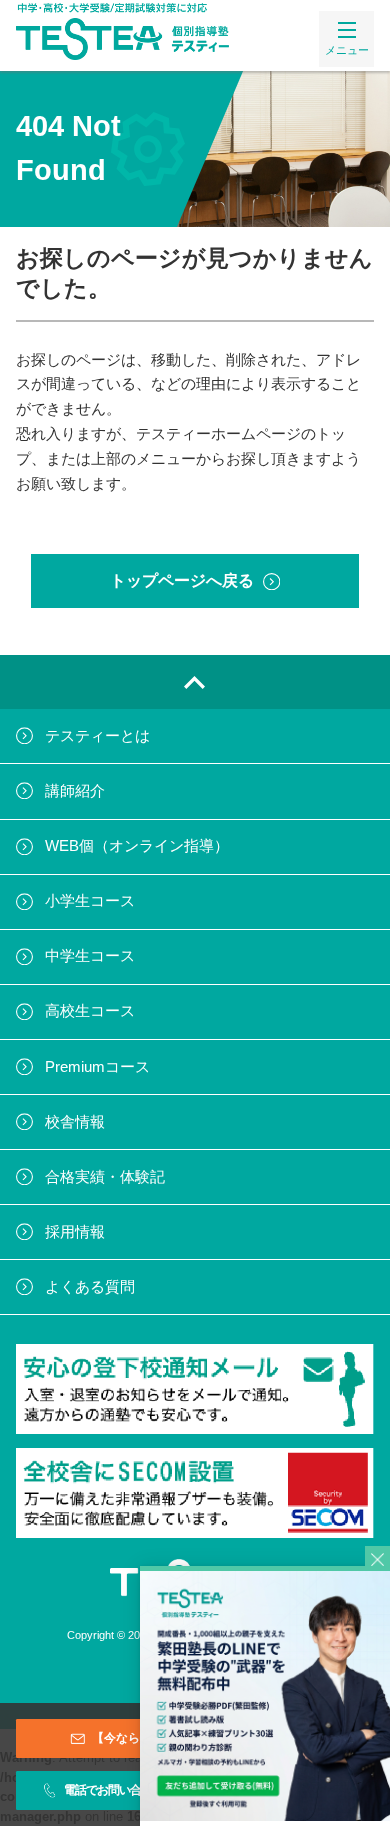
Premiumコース (97, 1067)
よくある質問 (90, 1287)
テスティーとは (97, 736)
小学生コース (90, 901)
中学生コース (90, 956)
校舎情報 (75, 1122)
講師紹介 (75, 791)
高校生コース (90, 1011)
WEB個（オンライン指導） (137, 846)
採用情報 (75, 1232)
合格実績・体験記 (105, 1177)
